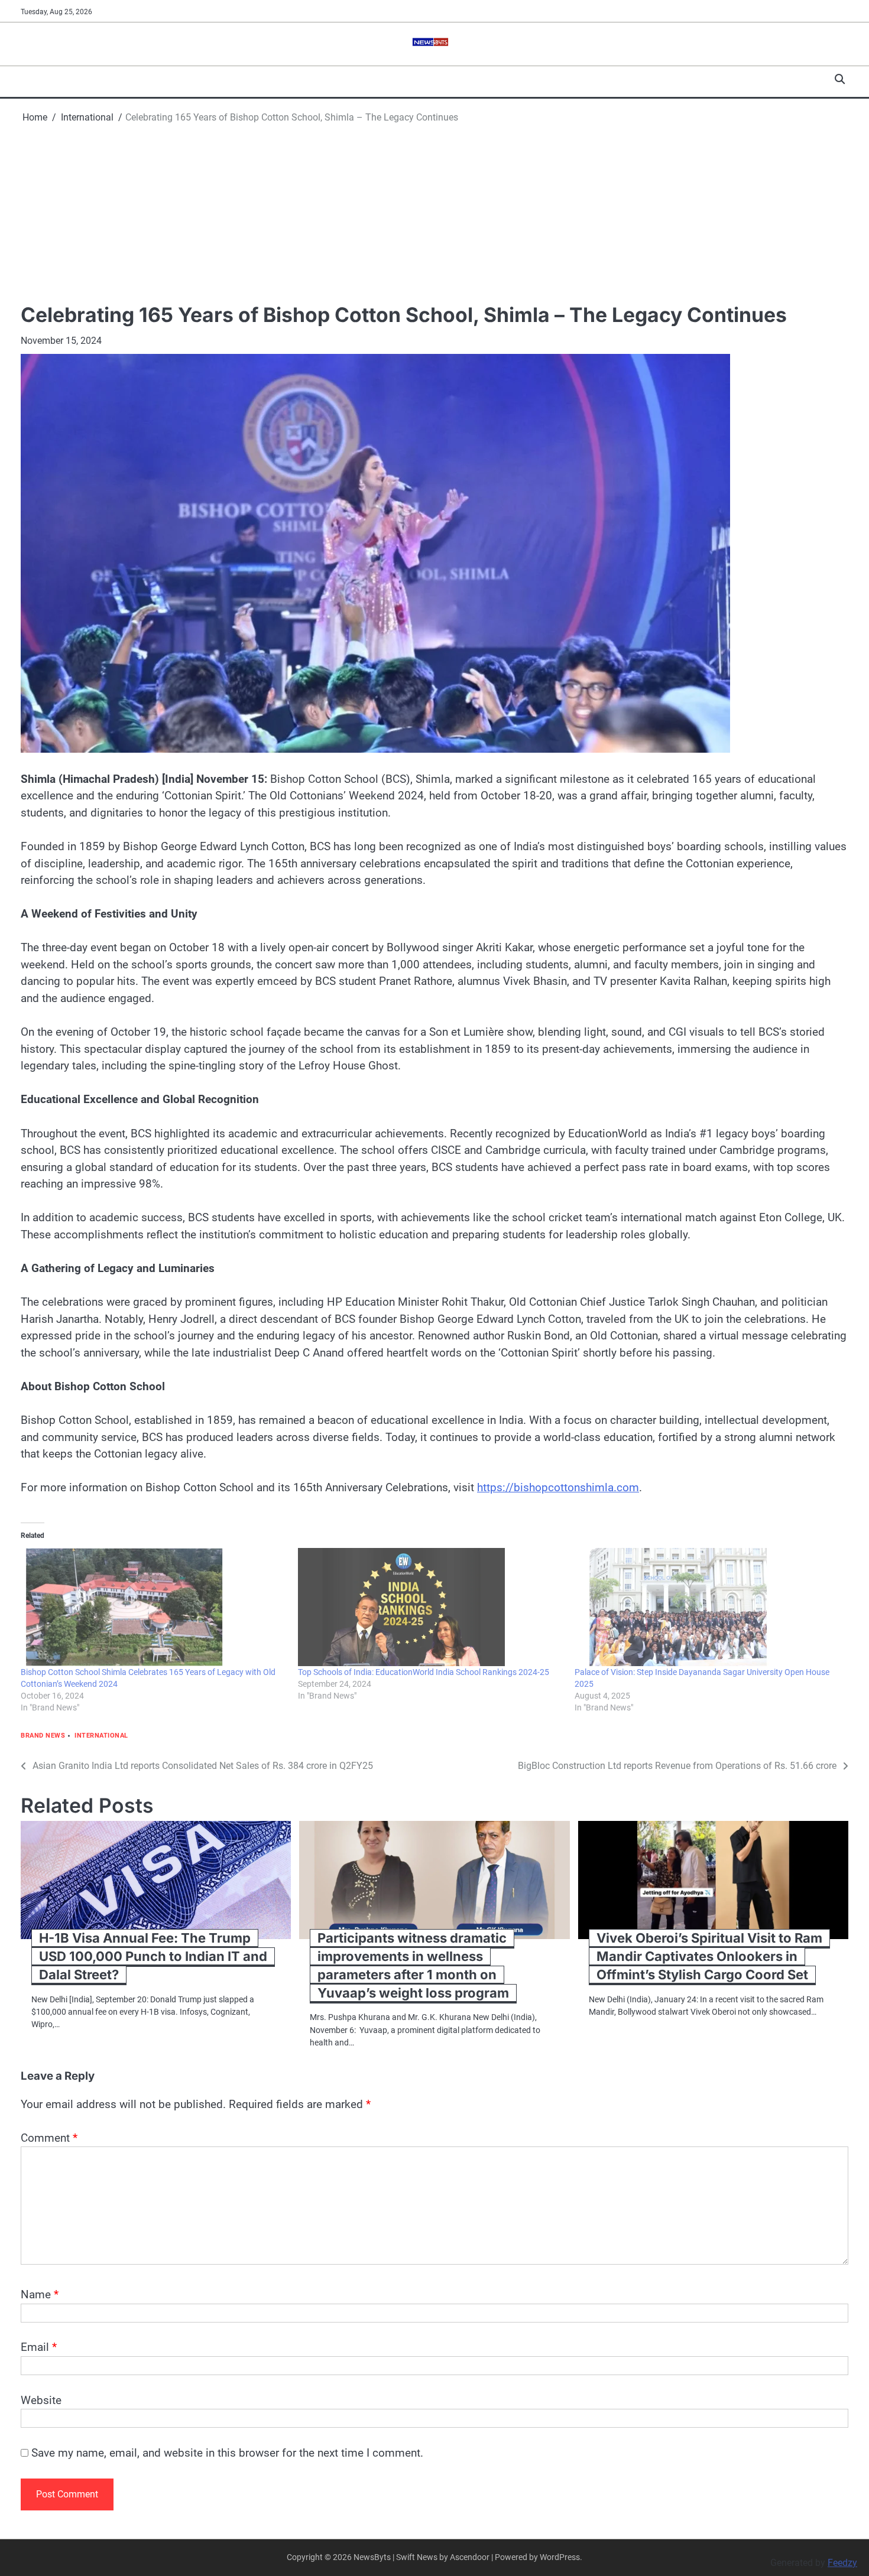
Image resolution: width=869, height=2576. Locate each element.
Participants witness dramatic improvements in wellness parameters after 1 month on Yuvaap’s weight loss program (413, 1965)
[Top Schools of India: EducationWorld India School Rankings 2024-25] (431, 1607)
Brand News (43, 1736)
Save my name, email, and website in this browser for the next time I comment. (227, 2453)
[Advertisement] (434, 213)
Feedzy (842, 2563)
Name (40, 2294)
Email (39, 2347)
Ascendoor (470, 2557)
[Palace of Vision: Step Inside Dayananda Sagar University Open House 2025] (707, 1607)
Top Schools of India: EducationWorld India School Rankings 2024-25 (424, 1672)
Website (41, 2400)
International (101, 1736)
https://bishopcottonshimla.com (558, 1487)
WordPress (560, 2557)
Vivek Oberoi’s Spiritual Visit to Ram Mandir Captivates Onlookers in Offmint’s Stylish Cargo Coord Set (709, 1956)
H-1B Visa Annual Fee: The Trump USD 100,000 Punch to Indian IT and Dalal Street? (153, 1956)
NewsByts (372, 2557)
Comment (49, 2138)
